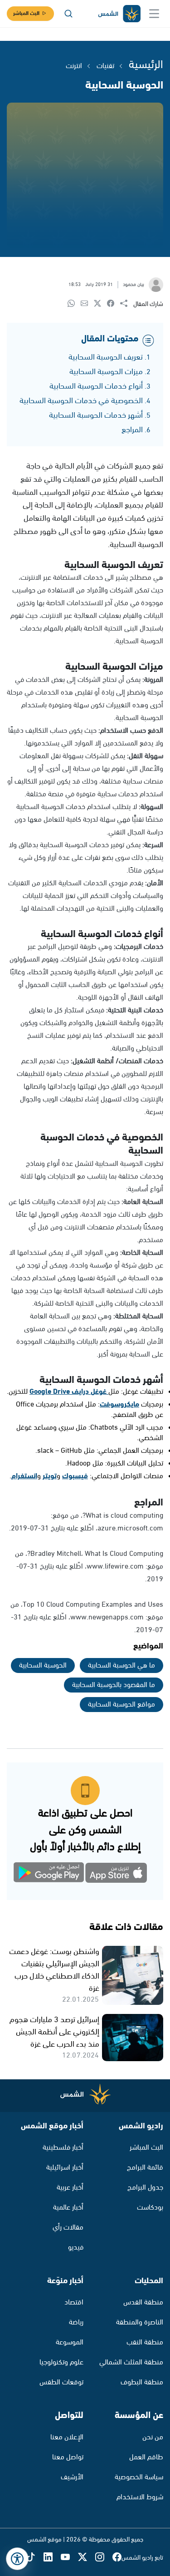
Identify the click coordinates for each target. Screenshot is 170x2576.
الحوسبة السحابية (43, 1666)
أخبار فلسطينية (63, 2148)
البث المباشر (26, 13)
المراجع (132, 430)
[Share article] (127, 304)
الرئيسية (146, 65)
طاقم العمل (146, 2457)
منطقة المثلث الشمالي (131, 2362)
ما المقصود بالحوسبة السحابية (114, 1685)
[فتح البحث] (68, 14)
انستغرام (24, 1476)
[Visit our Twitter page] (87, 2558)
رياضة (76, 2322)
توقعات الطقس (61, 2382)
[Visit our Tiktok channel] (35, 2558)
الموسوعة (70, 2342)
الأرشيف (72, 2477)
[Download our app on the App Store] (117, 1874)
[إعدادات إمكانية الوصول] (17, 2559)
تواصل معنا (68, 2457)
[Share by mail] (87, 304)
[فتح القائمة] (154, 14)
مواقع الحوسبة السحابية (121, 1705)
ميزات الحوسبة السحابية (106, 372)
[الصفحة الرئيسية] (119, 14)
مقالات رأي (68, 2228)
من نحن (153, 2437)
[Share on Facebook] (114, 304)
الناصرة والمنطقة (140, 2322)
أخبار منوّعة (65, 2281)
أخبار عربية (70, 2188)
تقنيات (105, 66)
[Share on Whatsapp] (74, 304)
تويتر (50, 1476)
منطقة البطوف (142, 2382)
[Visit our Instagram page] (104, 2558)
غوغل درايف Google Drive (69, 1392)
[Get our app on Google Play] (54, 1874)
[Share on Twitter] (100, 304)
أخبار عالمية (68, 2208)
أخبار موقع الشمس (52, 2126)
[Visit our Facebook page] (117, 2558)
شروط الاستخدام (140, 2497)
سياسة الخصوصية (139, 2477)
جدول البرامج (145, 2188)
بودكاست (150, 2208)
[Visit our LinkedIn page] (52, 2558)
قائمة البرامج (145, 2168)
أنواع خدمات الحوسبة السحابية (96, 386)
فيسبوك (75, 1476)
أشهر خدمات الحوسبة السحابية (96, 415)
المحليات (149, 2281)
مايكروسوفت (119, 1404)
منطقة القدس (143, 2302)
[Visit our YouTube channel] (69, 2558)
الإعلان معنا (67, 2437)
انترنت (74, 66)
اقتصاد (74, 2302)
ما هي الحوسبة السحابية (121, 1666)
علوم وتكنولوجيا (61, 2362)
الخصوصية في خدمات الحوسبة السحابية (81, 401)
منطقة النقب (145, 2342)
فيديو (76, 2248)
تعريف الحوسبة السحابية (106, 357)
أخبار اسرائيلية (65, 2168)
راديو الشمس (141, 2126)
